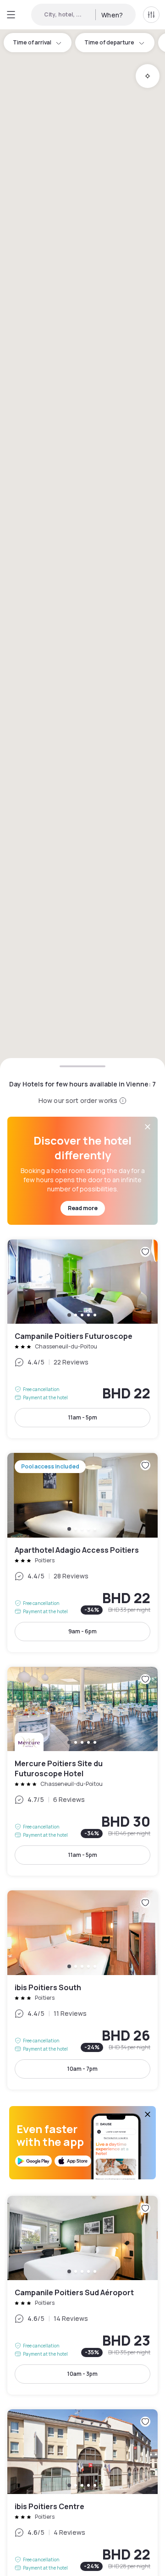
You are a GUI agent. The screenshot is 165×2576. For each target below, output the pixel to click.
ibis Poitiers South (82, 1990)
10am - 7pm (82, 2069)
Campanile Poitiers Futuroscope (82, 1339)
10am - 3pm (82, 2374)
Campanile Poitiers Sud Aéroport (82, 2295)
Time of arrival (32, 42)
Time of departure (109, 42)
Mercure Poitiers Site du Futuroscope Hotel (82, 1771)
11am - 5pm (83, 1417)
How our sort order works (78, 1100)
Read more (83, 1208)
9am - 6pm (82, 1631)
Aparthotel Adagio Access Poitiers (82, 1553)
